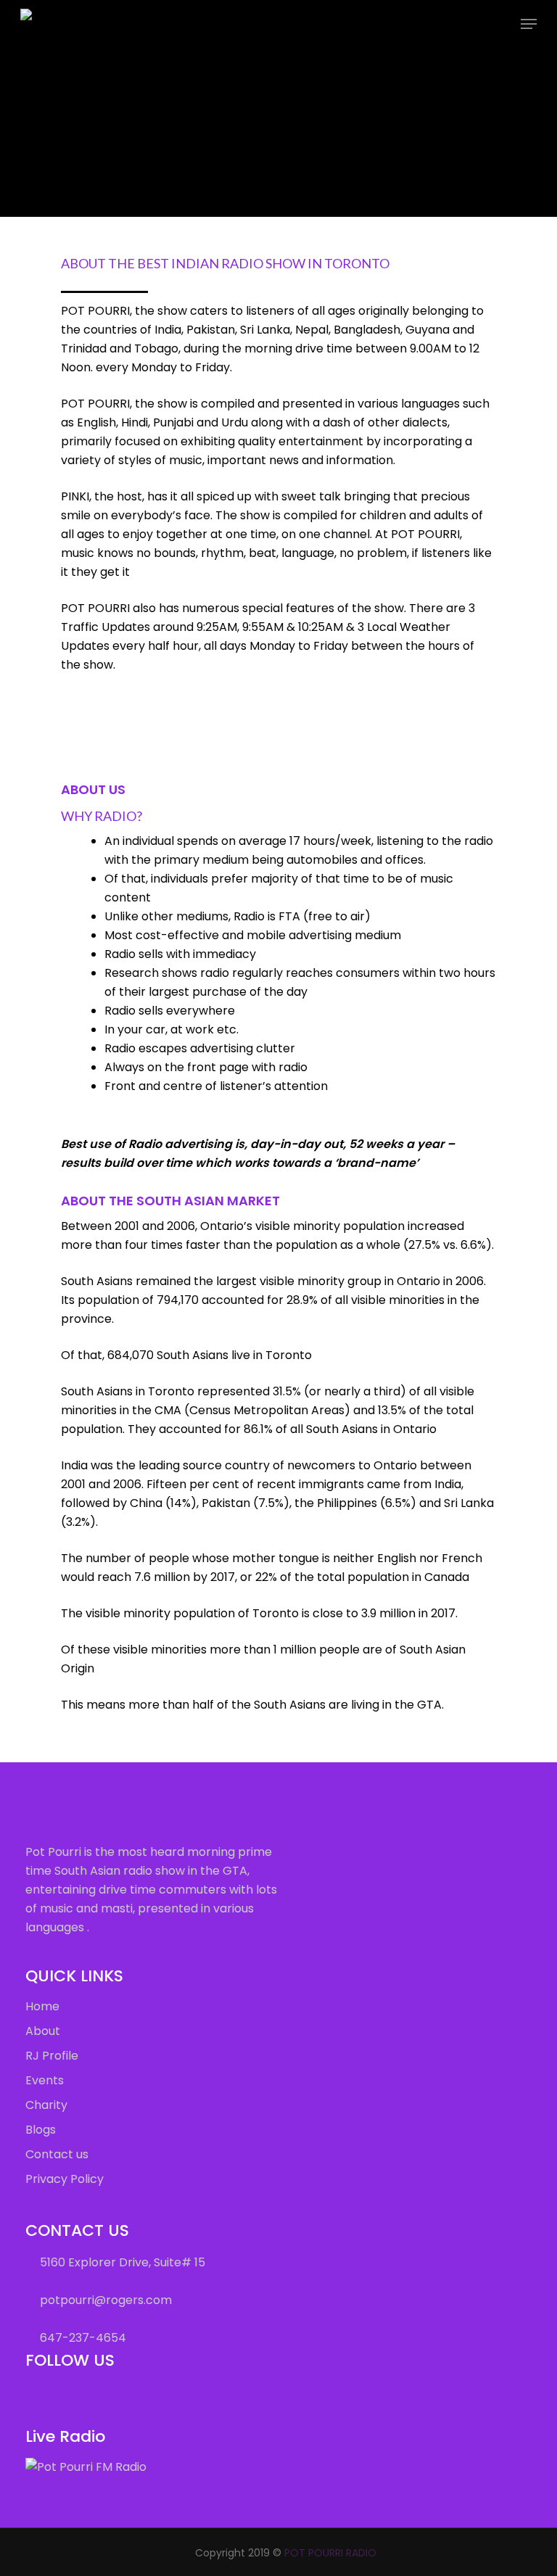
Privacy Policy (65, 2179)
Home (42, 2006)
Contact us (57, 2154)
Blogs (41, 2130)
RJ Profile (52, 2056)
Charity (46, 2105)
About (43, 2031)
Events (45, 2080)
